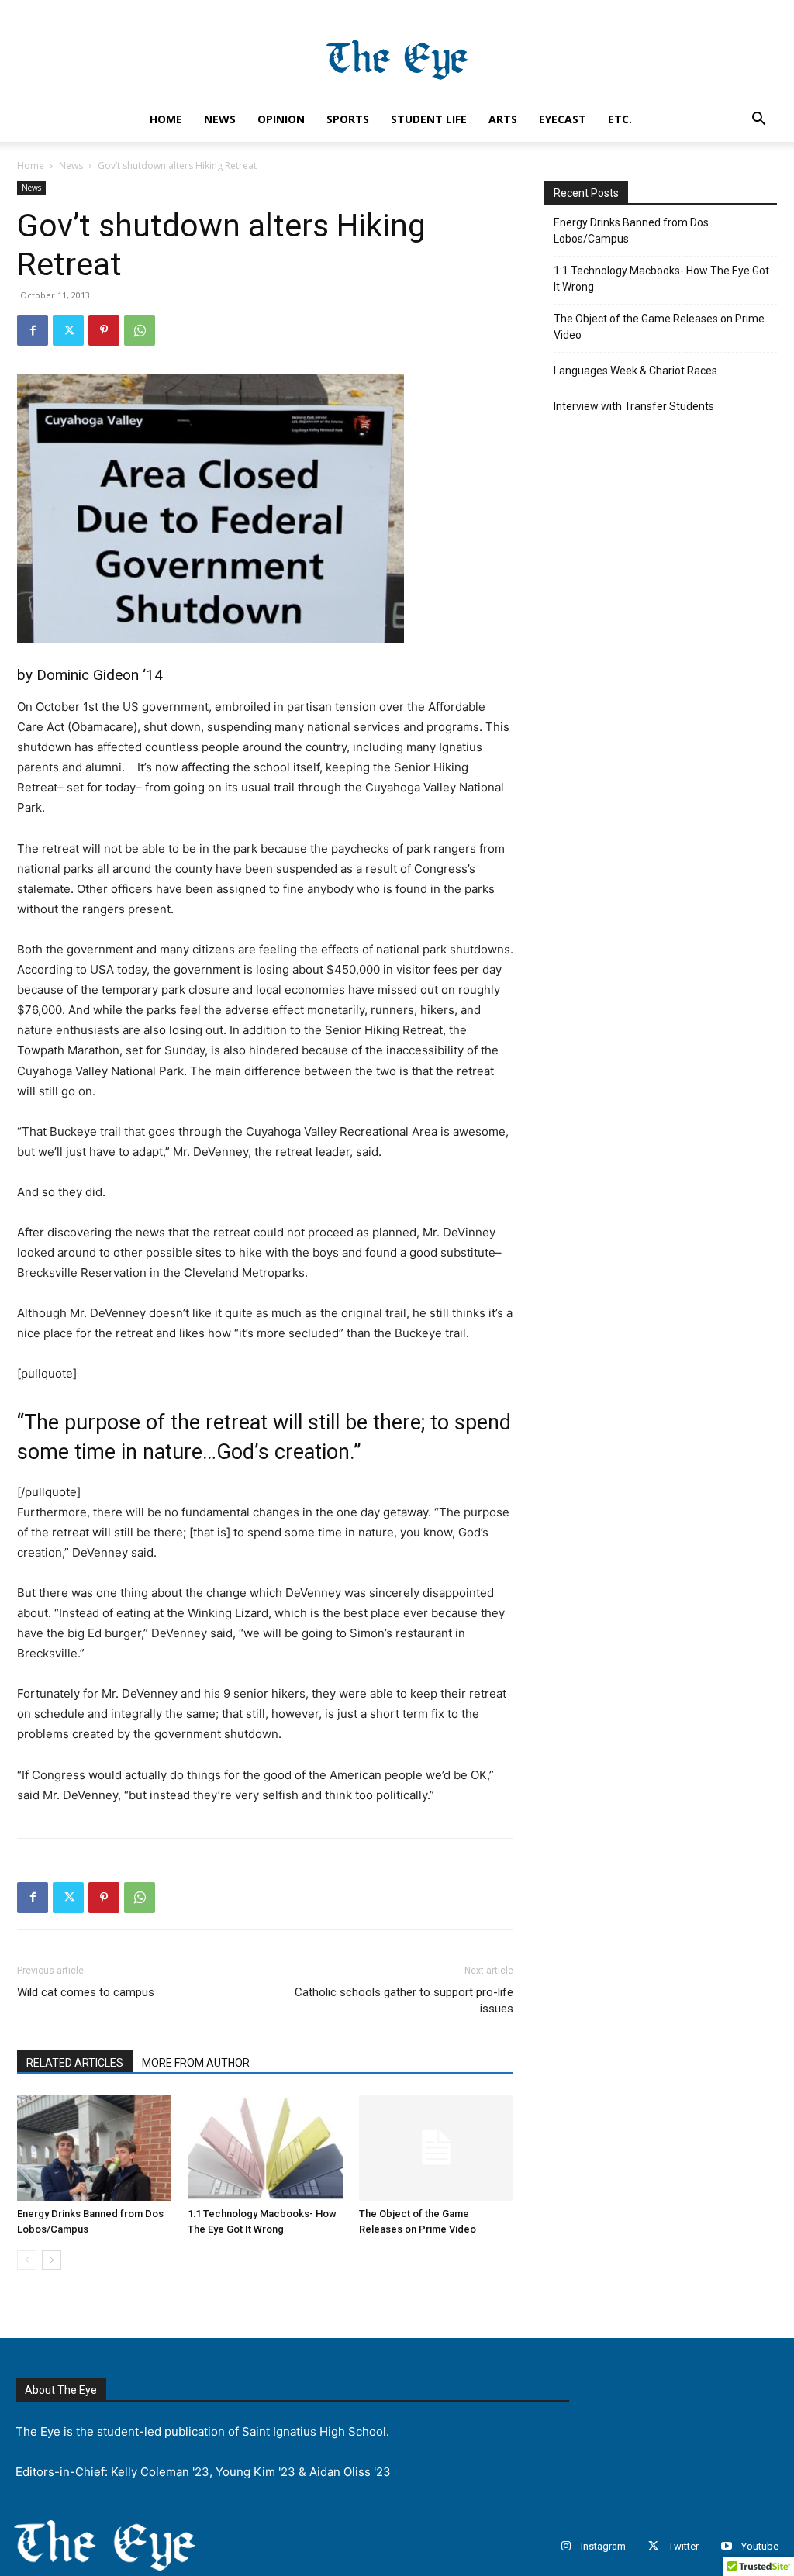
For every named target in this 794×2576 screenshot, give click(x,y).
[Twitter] (68, 330)
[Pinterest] (104, 330)
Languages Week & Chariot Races (635, 371)
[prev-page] (27, 2260)
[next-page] (52, 2260)
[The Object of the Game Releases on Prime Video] (436, 2148)
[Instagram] (566, 2546)
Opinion (281, 119)
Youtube (760, 2546)
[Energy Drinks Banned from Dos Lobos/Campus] (94, 2148)
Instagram (603, 2546)
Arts (503, 119)
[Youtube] (726, 2546)
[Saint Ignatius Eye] (397, 52)
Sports (348, 119)
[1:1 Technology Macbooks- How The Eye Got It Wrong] (265, 2148)
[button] (758, 121)
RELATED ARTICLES (75, 2063)
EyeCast (563, 119)
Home (166, 119)
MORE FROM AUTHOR (196, 2063)
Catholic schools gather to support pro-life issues (404, 2000)
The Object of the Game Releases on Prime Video (659, 327)
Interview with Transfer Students (634, 406)
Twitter (684, 2546)
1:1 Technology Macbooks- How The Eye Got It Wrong (661, 279)
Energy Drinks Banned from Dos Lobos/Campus (631, 231)
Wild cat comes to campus (86, 1992)
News (220, 119)
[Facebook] (33, 330)
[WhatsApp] (140, 330)
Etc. (620, 119)
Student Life (429, 119)
